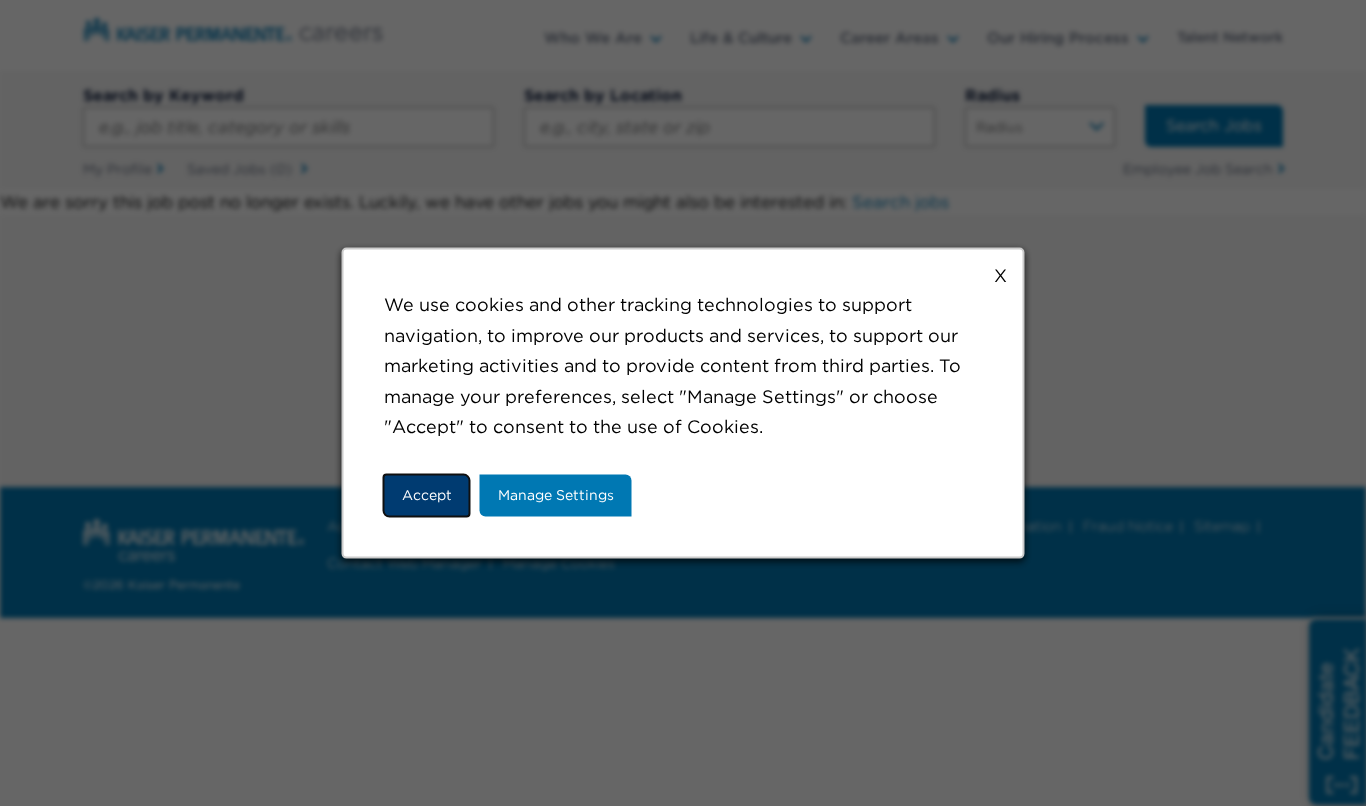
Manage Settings (556, 495)
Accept (427, 495)
